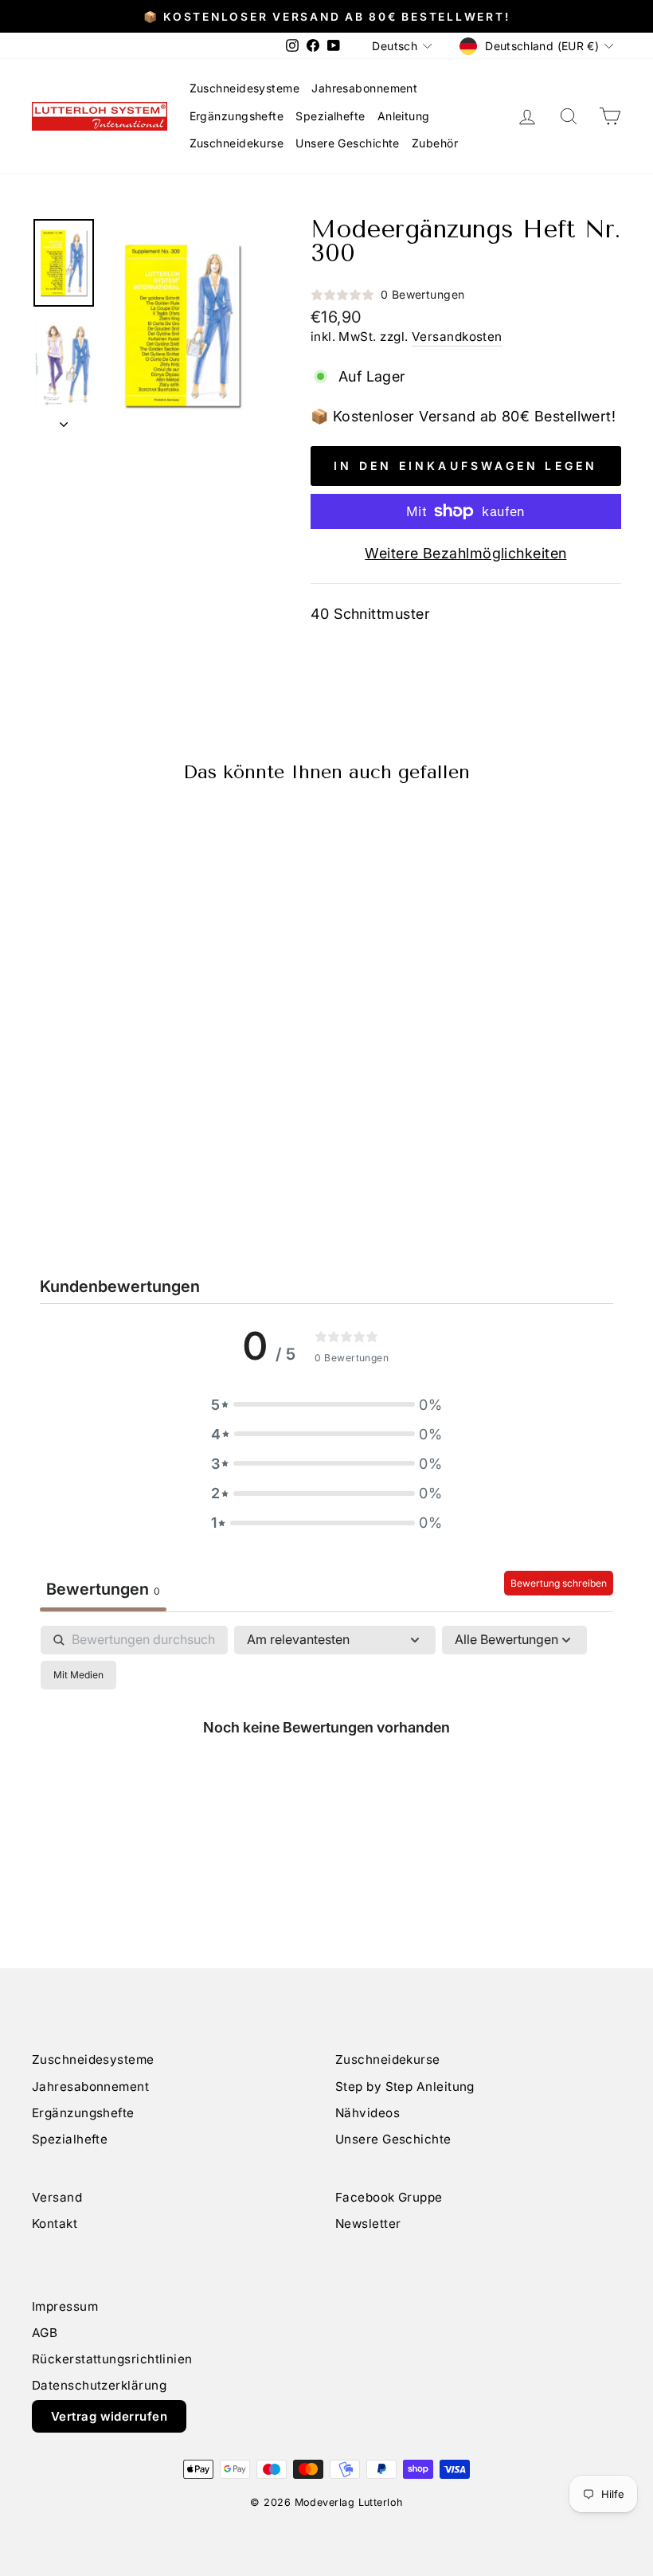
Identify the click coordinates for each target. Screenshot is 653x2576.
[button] (326, 1405)
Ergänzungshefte (237, 116)
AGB (45, 2333)
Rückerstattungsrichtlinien (112, 2359)
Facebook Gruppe (389, 2197)
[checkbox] (78, 1675)
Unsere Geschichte (348, 143)
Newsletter (368, 2224)
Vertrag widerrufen (109, 2416)
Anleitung (404, 116)
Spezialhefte (330, 116)
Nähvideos (368, 2113)
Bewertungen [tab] (103, 1589)
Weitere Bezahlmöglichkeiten (465, 553)
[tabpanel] (326, 1763)
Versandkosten (457, 337)
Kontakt (55, 2224)
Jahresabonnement (364, 88)
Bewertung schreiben (559, 1583)
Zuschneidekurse (237, 143)
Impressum (65, 2306)
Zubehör (435, 143)
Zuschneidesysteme (245, 88)
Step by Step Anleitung (405, 2087)
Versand (57, 2197)
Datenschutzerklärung (99, 2385)
